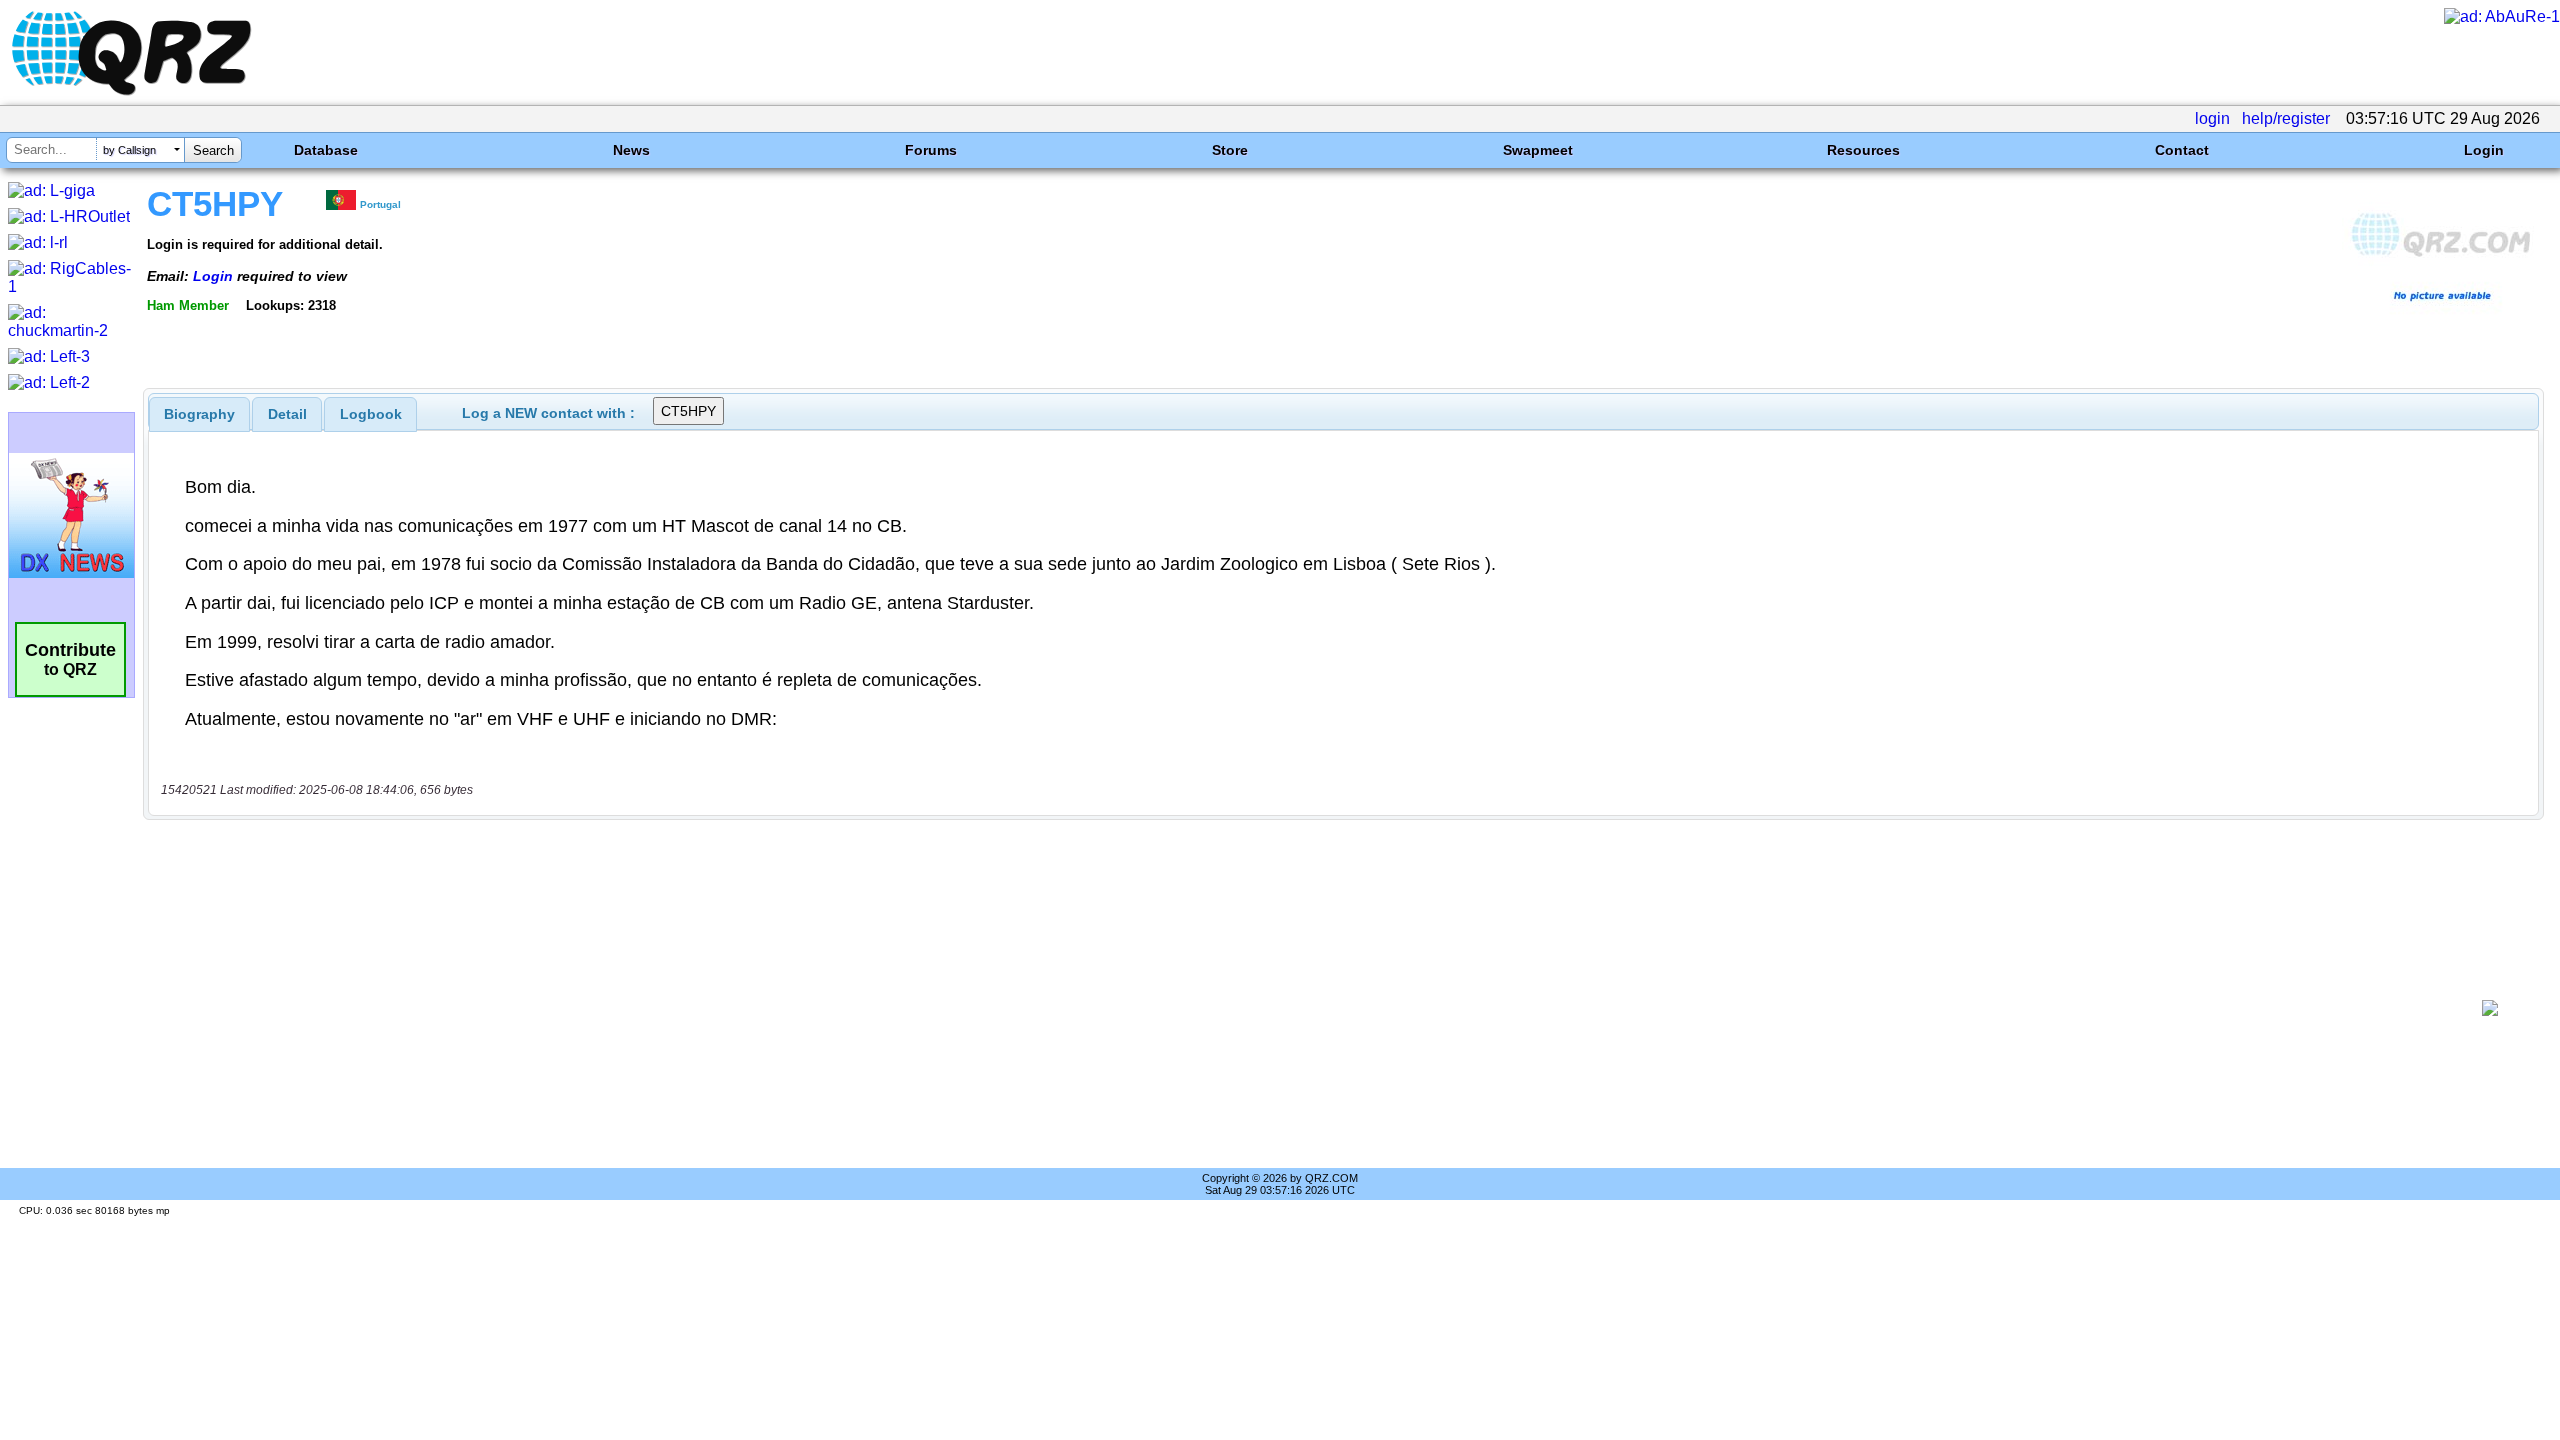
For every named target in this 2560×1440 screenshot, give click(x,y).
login (2212, 118)
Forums (931, 150)
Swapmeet (1538, 150)
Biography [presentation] (199, 414)
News (631, 150)
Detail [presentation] (287, 414)
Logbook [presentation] (371, 414)
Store (1230, 150)
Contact (2182, 150)
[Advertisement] (1306, 1008)
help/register (2286, 118)
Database (326, 150)
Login (2484, 150)
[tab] (199, 414)
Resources (1863, 150)
